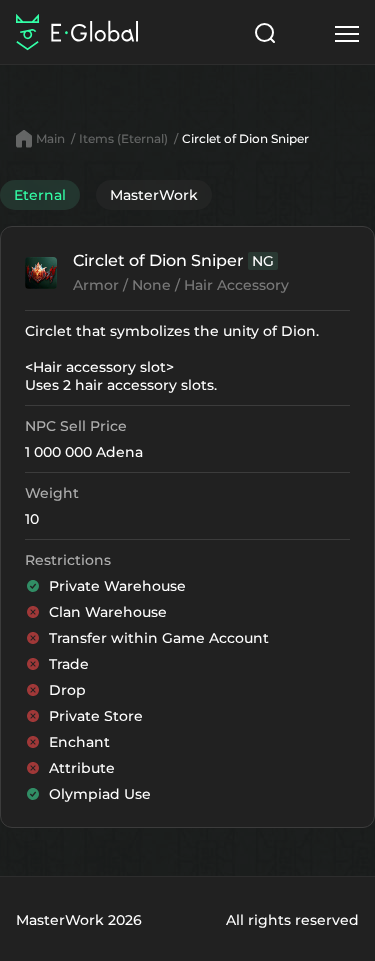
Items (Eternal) (123, 138)
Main (50, 138)
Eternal (40, 195)
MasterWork (154, 195)
